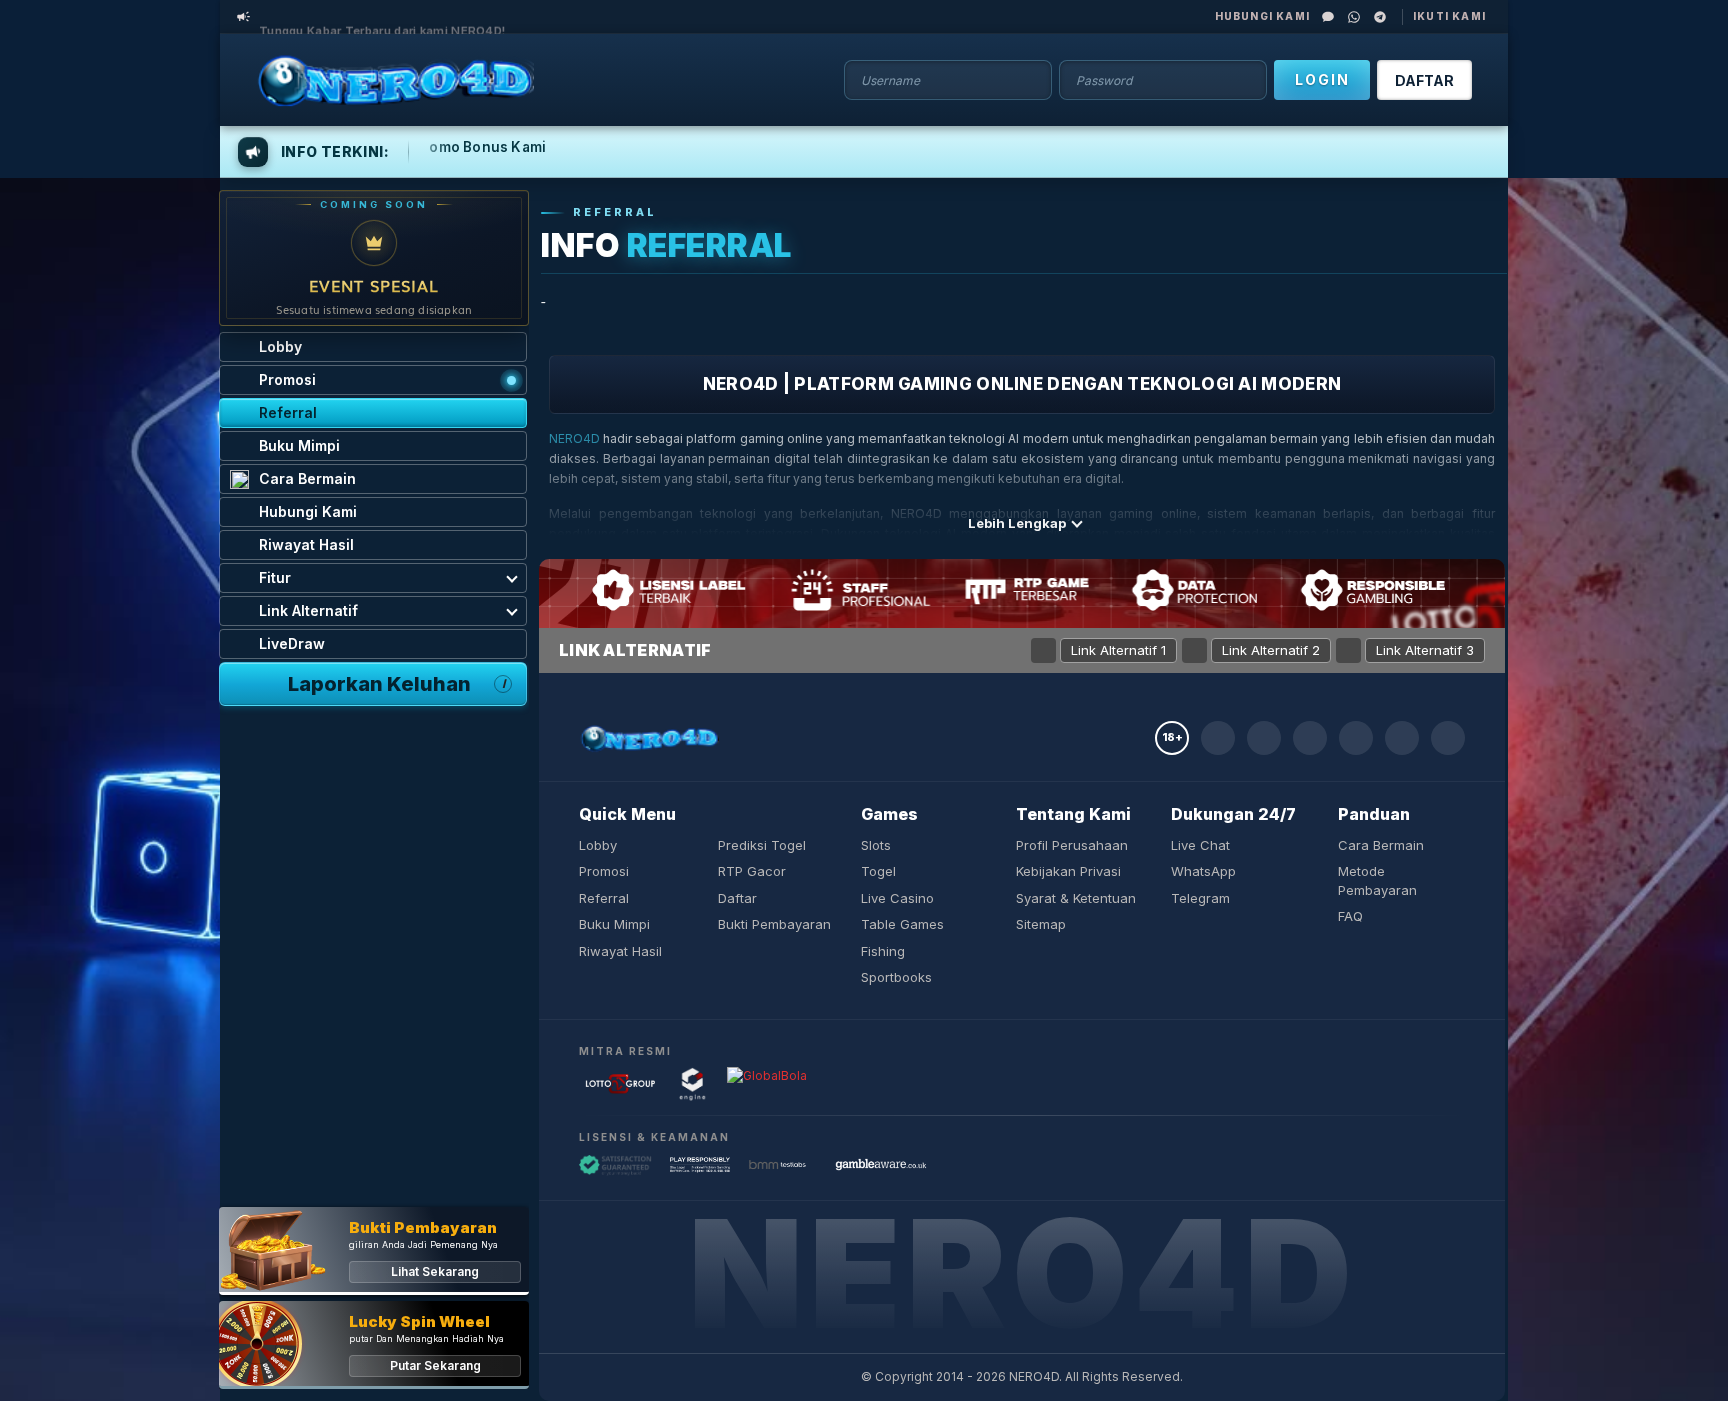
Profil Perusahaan (1072, 845)
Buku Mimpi (614, 924)
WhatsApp (1203, 871)
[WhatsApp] (1354, 17)
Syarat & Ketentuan (1076, 898)
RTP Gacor (752, 871)
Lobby (598, 845)
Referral (604, 898)
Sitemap (1041, 924)
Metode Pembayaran (1377, 880)
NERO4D (574, 438)
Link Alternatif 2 (1271, 650)
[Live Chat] (1328, 17)
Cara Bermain (1381, 845)
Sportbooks (896, 977)
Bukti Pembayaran (774, 924)
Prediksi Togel (762, 845)
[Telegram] (1380, 17)
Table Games (902, 924)
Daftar (737, 898)
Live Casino (897, 898)
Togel (878, 871)
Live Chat (1200, 845)
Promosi (604, 871)
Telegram (1200, 898)
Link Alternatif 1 (1118, 650)
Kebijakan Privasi (1068, 871)
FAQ (1350, 916)
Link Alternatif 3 (1425, 650)
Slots (876, 845)
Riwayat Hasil (620, 951)
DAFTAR (1424, 80)
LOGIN (1322, 79)
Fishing (883, 951)
